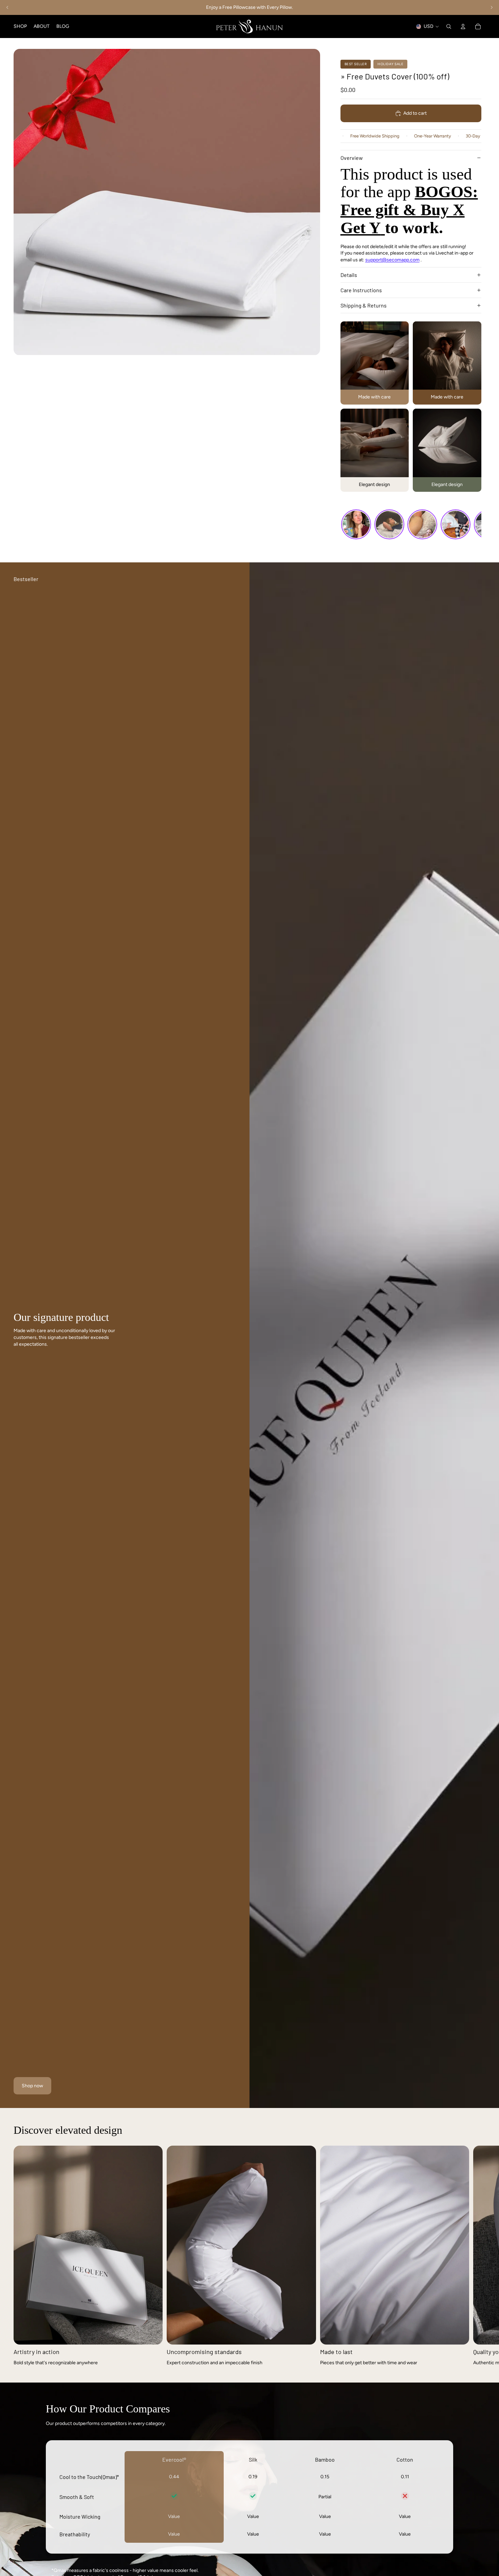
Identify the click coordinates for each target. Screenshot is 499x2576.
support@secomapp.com (392, 260)
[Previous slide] (7, 7)
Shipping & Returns (364, 305)
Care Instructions (361, 290)
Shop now (32, 2086)
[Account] (463, 26)
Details (349, 275)
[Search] (449, 26)
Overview (352, 158)
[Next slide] (492, 7)
